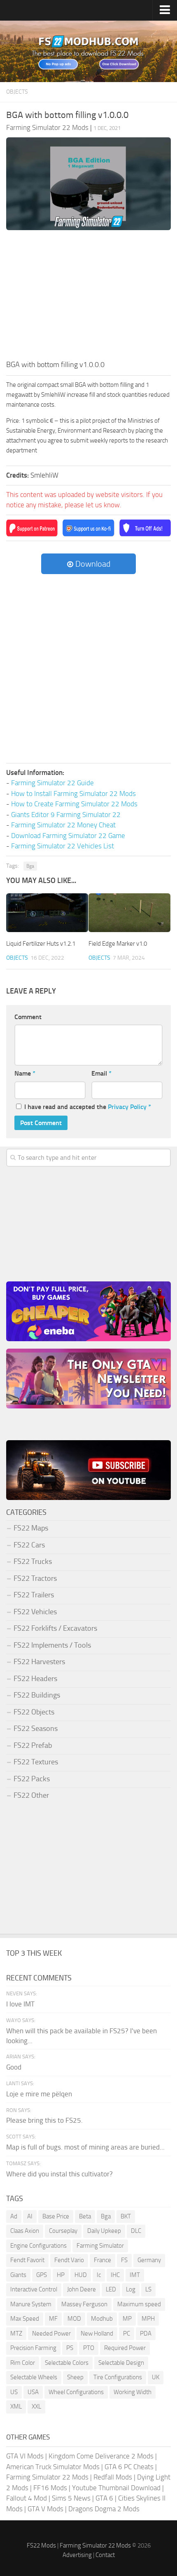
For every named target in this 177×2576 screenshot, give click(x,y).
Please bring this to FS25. (44, 2120)
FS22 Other (31, 1795)
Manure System (31, 2304)
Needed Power (51, 2333)
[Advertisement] (88, 297)
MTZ (16, 2333)
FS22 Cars (29, 1545)
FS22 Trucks (33, 1561)
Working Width (133, 2392)
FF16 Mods (50, 2488)
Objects (17, 92)
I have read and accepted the (88, 1107)
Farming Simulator (100, 2246)
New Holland (97, 2333)
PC (127, 2333)
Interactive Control (34, 2289)
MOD (74, 2319)
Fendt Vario (69, 2260)
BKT (126, 2216)
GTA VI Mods (25, 2456)
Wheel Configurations (76, 2392)
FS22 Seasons (36, 1728)
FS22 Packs (32, 1779)
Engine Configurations (38, 2246)
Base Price (56, 2216)
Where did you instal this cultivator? (59, 2174)
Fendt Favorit (27, 2260)
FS (124, 2260)
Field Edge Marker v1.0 (118, 944)
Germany (149, 2260)
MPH (148, 2319)
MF (53, 2319)
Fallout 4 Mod (27, 2498)
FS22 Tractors (35, 1578)
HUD (81, 2275)
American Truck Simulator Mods (53, 2467)
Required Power (125, 2348)
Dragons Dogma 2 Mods (104, 2509)
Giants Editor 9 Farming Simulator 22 (66, 815)
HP (61, 2275)
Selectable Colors (67, 2363)
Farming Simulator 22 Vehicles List (63, 846)
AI (30, 2216)
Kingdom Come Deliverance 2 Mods (101, 2456)
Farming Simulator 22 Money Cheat (63, 825)
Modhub (102, 2319)
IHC (115, 2275)
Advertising (77, 2555)
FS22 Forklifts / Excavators (55, 1628)
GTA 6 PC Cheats (129, 2467)
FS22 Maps (31, 1528)
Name (25, 1073)
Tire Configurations (118, 2377)
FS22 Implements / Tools (52, 1645)
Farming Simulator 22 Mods (47, 2477)
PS (70, 2348)
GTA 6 (104, 2498)
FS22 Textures (36, 1762)
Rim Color (23, 2363)
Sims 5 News (71, 2498)
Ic (99, 2275)
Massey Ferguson (84, 2304)
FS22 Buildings (37, 1695)
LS (148, 2289)
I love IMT (20, 2004)
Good (14, 2067)
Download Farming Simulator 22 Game (68, 836)
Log (131, 2289)
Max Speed (25, 2319)
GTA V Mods (45, 2509)
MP (127, 2319)
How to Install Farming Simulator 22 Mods (73, 794)
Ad (14, 2216)
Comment (28, 1017)
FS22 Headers (35, 1679)
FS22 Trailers (34, 1595)
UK (156, 2377)
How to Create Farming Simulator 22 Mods (74, 804)
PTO (89, 2348)
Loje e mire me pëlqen (39, 2094)
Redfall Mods (113, 2477)
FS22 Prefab (33, 1745)
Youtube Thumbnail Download (116, 2488)
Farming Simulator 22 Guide (52, 783)
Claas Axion (25, 2231)
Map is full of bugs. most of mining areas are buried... (85, 2147)
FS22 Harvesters (39, 1662)
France (102, 2260)
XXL (36, 2406)
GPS (42, 2275)
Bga (30, 866)
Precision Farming (33, 2348)
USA (33, 2392)
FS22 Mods (41, 2545)
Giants (18, 2275)
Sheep (75, 2377)
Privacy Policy (127, 1107)
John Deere (82, 2289)
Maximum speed (139, 2304)
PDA (146, 2333)
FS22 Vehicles (35, 1612)
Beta (85, 2216)
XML (16, 2406)
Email (101, 1073)
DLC (136, 2231)
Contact (105, 2555)
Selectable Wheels (34, 2377)
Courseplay (63, 2231)
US (14, 2392)
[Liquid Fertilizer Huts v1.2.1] (47, 913)
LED (111, 2289)
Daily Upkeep (104, 2231)
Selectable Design (121, 2363)
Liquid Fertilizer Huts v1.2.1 (41, 944)
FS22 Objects (34, 1712)
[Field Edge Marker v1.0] (129, 913)
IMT (135, 2275)
